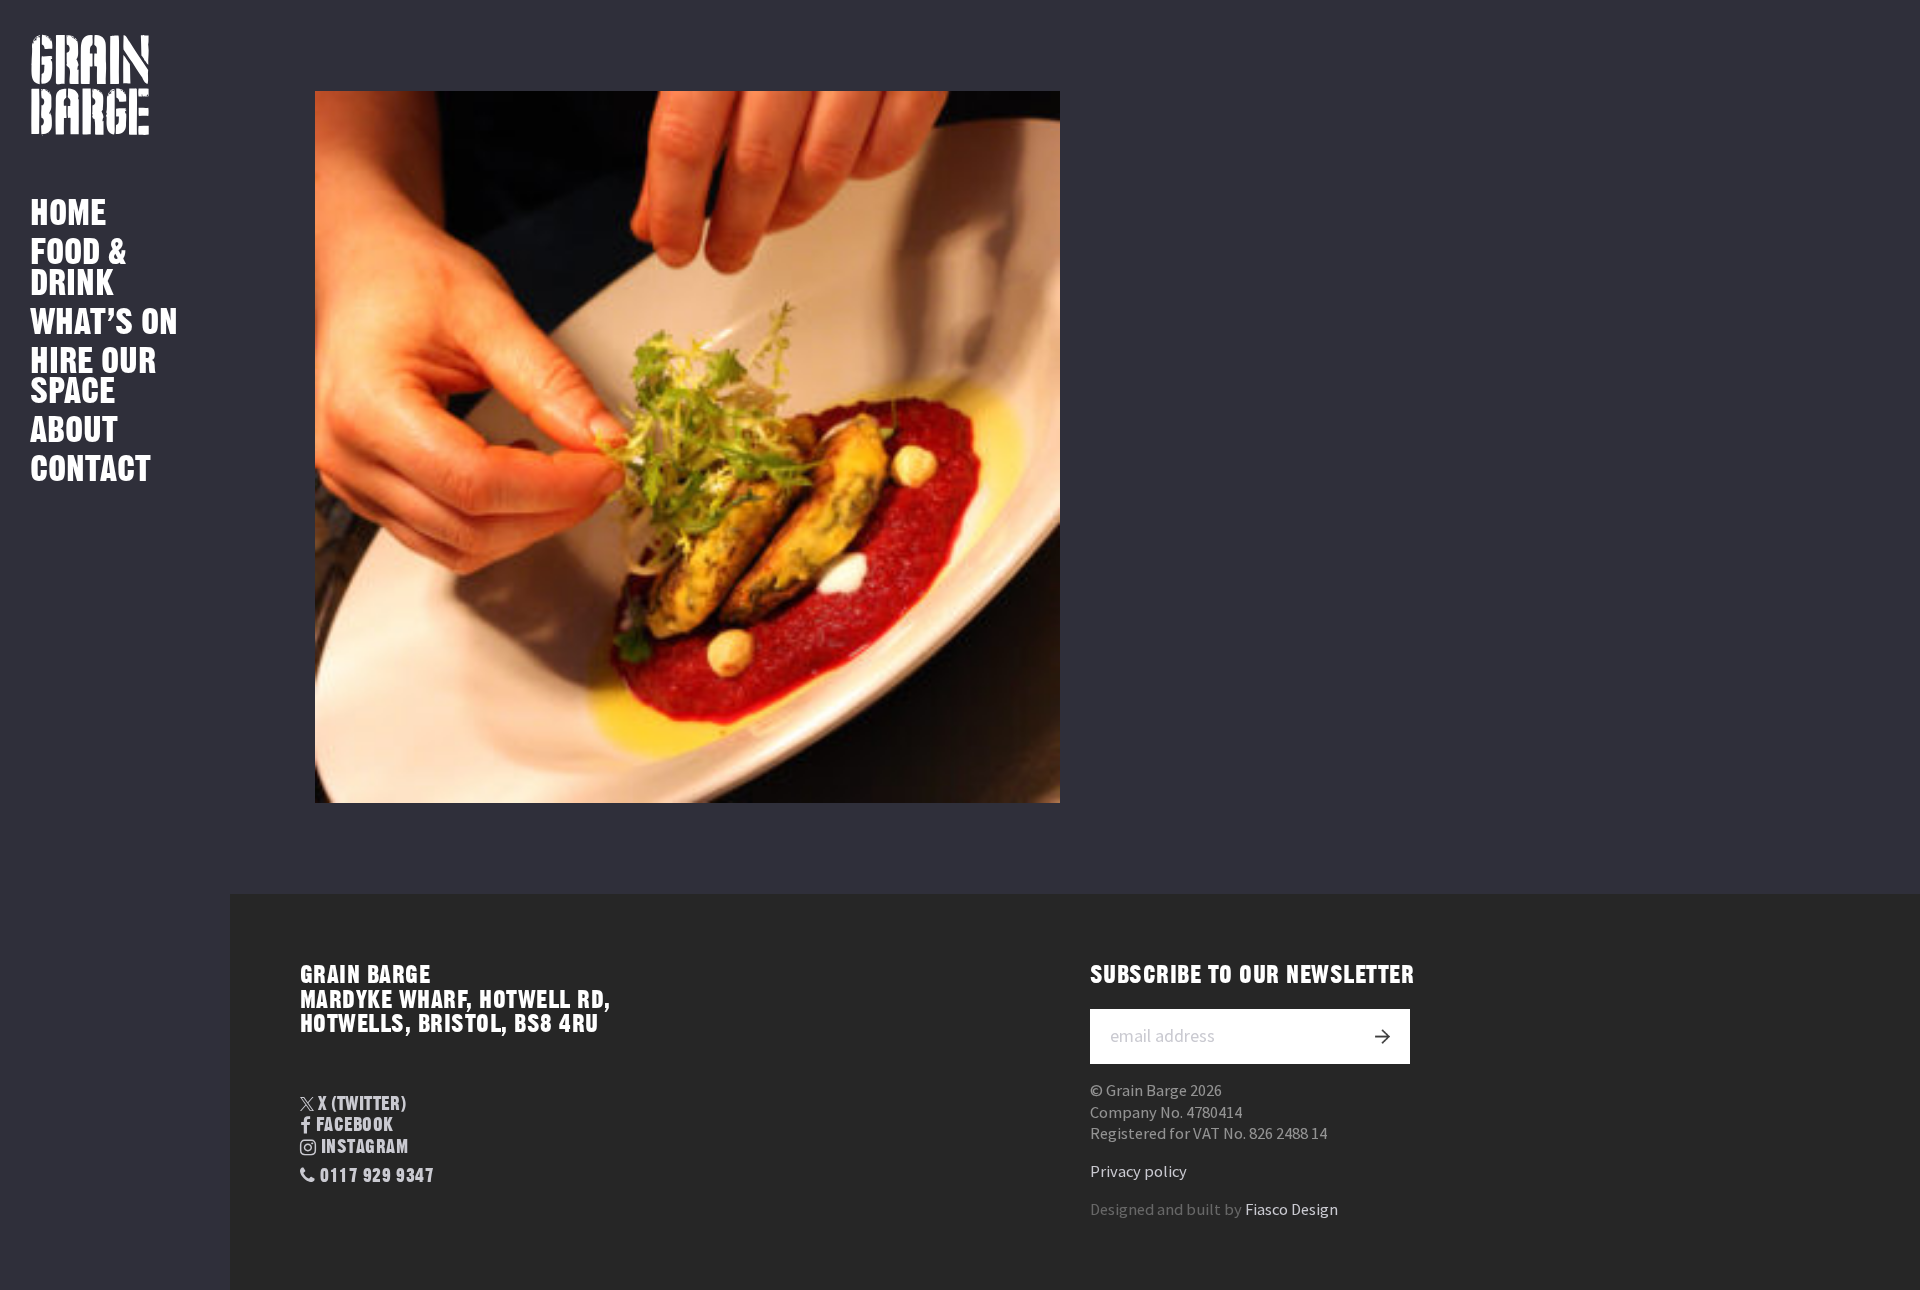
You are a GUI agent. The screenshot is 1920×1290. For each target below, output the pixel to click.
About (74, 431)
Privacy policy (1138, 1171)
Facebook (355, 1126)
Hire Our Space (93, 377)
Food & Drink (78, 268)
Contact (90, 470)
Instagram (365, 1148)
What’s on (104, 323)
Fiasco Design (1291, 1209)
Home (68, 214)
